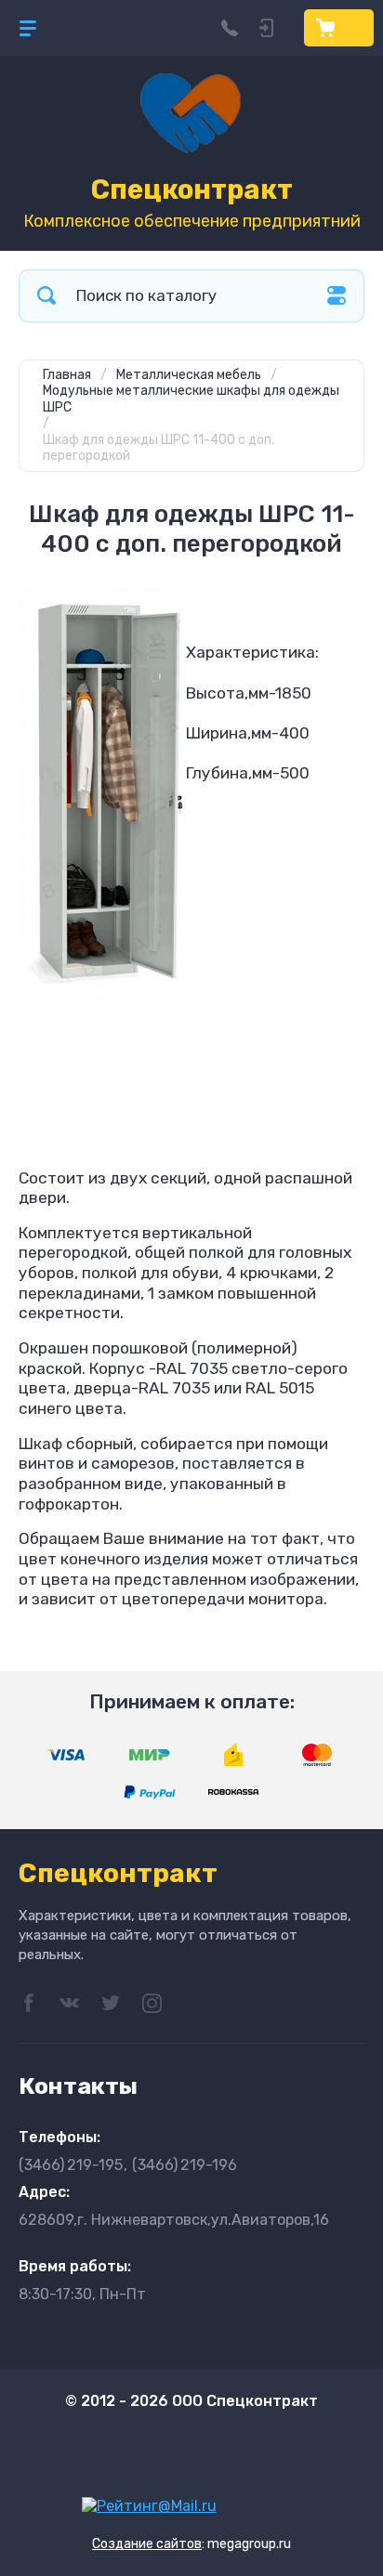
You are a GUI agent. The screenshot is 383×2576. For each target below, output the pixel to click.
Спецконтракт (192, 190)
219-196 (185, 2165)
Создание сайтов (147, 2544)
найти (46, 296)
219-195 (71, 2165)
